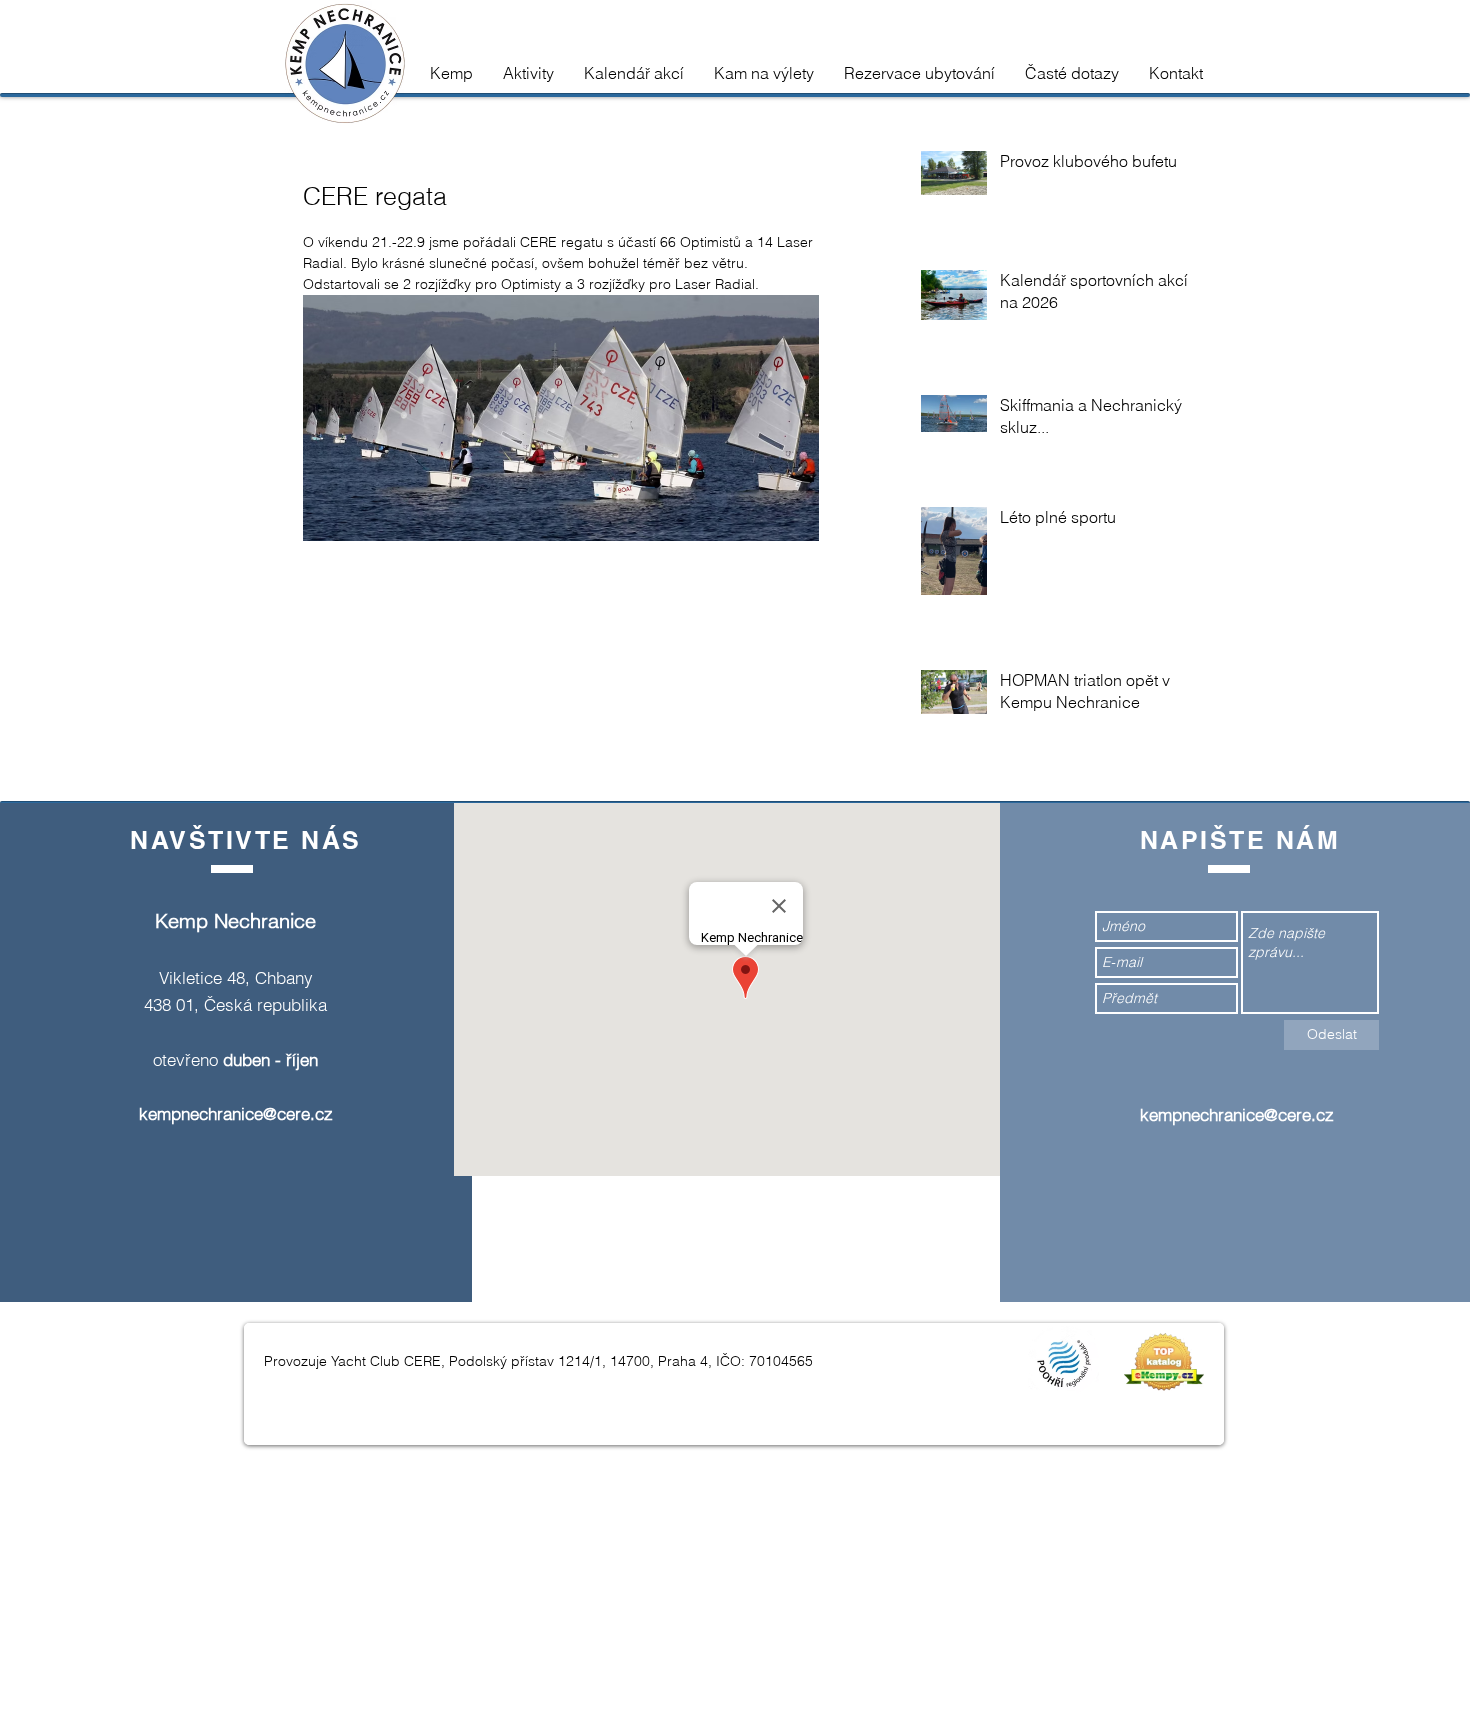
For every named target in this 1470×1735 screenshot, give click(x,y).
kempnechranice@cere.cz (236, 1113)
